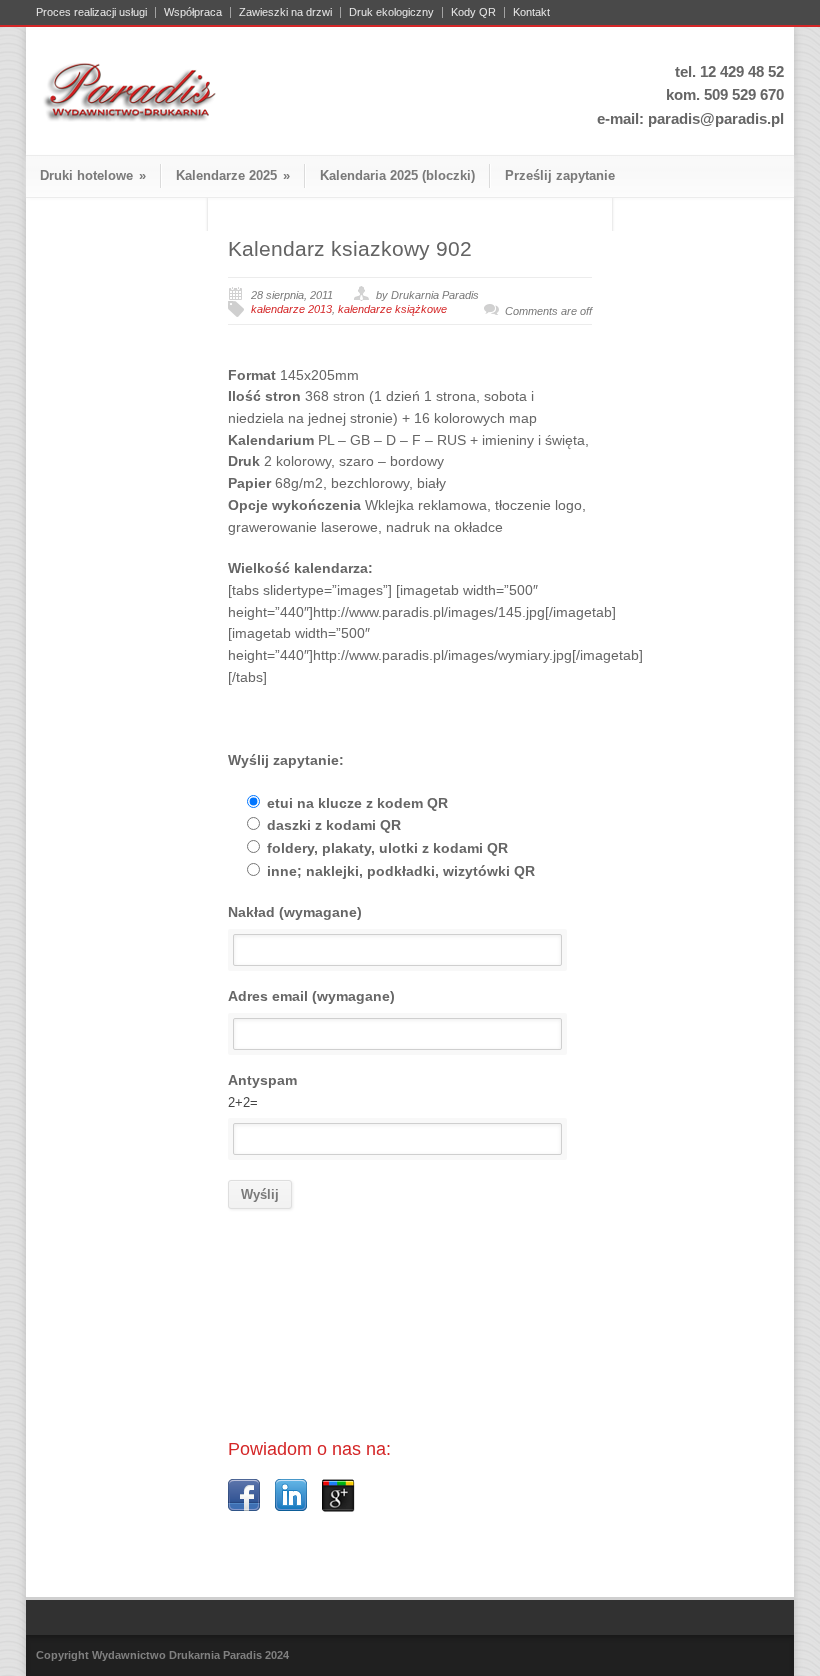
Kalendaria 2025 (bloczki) (397, 175)
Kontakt (531, 12)
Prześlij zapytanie (560, 175)
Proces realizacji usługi (91, 12)
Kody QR (473, 12)
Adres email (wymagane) (311, 996)
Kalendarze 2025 (233, 175)
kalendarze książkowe (392, 309)
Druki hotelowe (93, 175)
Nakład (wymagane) (295, 912)
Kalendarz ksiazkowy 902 (350, 248)
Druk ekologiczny (391, 12)
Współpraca (193, 12)
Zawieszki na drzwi (285, 12)
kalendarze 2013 (291, 309)
